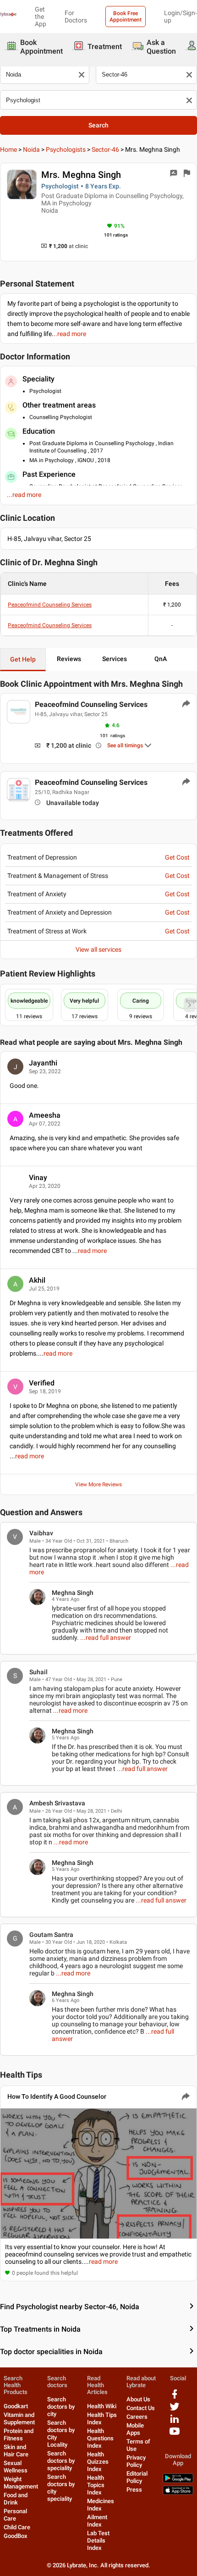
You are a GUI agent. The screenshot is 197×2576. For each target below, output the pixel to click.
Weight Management (21, 2483)
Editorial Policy (137, 2477)
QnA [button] (161, 659)
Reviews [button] (69, 659)
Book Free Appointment (126, 17)
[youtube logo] (175, 2435)
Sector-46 (105, 149)
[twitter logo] (175, 2410)
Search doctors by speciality (61, 2461)
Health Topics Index (96, 2485)
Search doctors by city (61, 2407)
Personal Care (15, 2515)
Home (8, 149)
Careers (137, 2417)
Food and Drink (16, 2499)
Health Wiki (102, 2406)
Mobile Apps (135, 2429)
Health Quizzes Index (98, 2462)
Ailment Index (97, 2521)
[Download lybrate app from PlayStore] (178, 2481)
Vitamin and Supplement (19, 2419)
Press (134, 2490)
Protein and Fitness (19, 2435)
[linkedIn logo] (175, 2422)
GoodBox (16, 2536)
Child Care (17, 2527)
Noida (31, 149)
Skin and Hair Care (16, 2451)
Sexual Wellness (16, 2467)
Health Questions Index (100, 2438)
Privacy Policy (136, 2461)
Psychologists (66, 149)
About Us (138, 2399)
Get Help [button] (23, 659)
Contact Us (141, 2408)
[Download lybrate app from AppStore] (178, 2493)
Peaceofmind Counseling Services (50, 605)
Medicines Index (101, 2505)
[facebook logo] (175, 2397)
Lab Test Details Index (98, 2540)
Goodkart (16, 2406)
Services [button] (115, 659)
